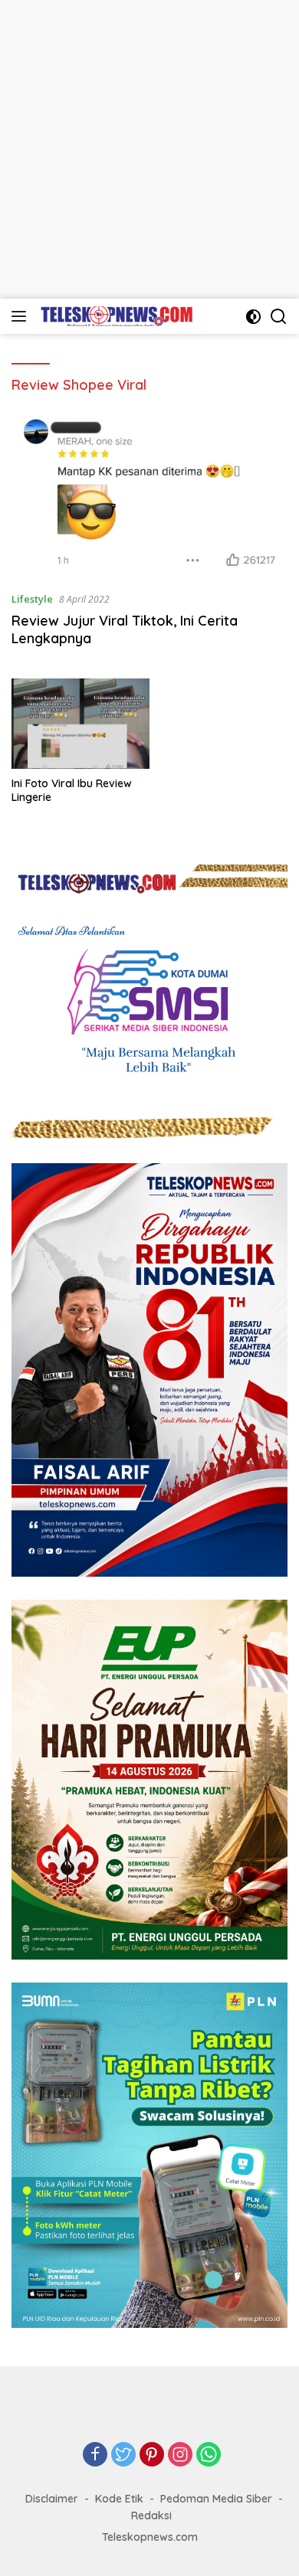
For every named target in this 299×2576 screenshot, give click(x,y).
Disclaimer (52, 2499)
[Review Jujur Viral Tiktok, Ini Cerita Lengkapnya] (149, 494)
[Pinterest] (152, 2455)
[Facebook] (95, 2455)
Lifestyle (32, 599)
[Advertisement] (149, 149)
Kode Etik (119, 2499)
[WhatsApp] (209, 2455)
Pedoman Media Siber (216, 2499)
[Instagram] (180, 2455)
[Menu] (22, 316)
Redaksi (151, 2516)
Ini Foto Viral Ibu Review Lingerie (72, 790)
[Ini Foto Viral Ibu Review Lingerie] (80, 724)
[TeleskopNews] (115, 316)
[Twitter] (123, 2455)
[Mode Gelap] (253, 317)
